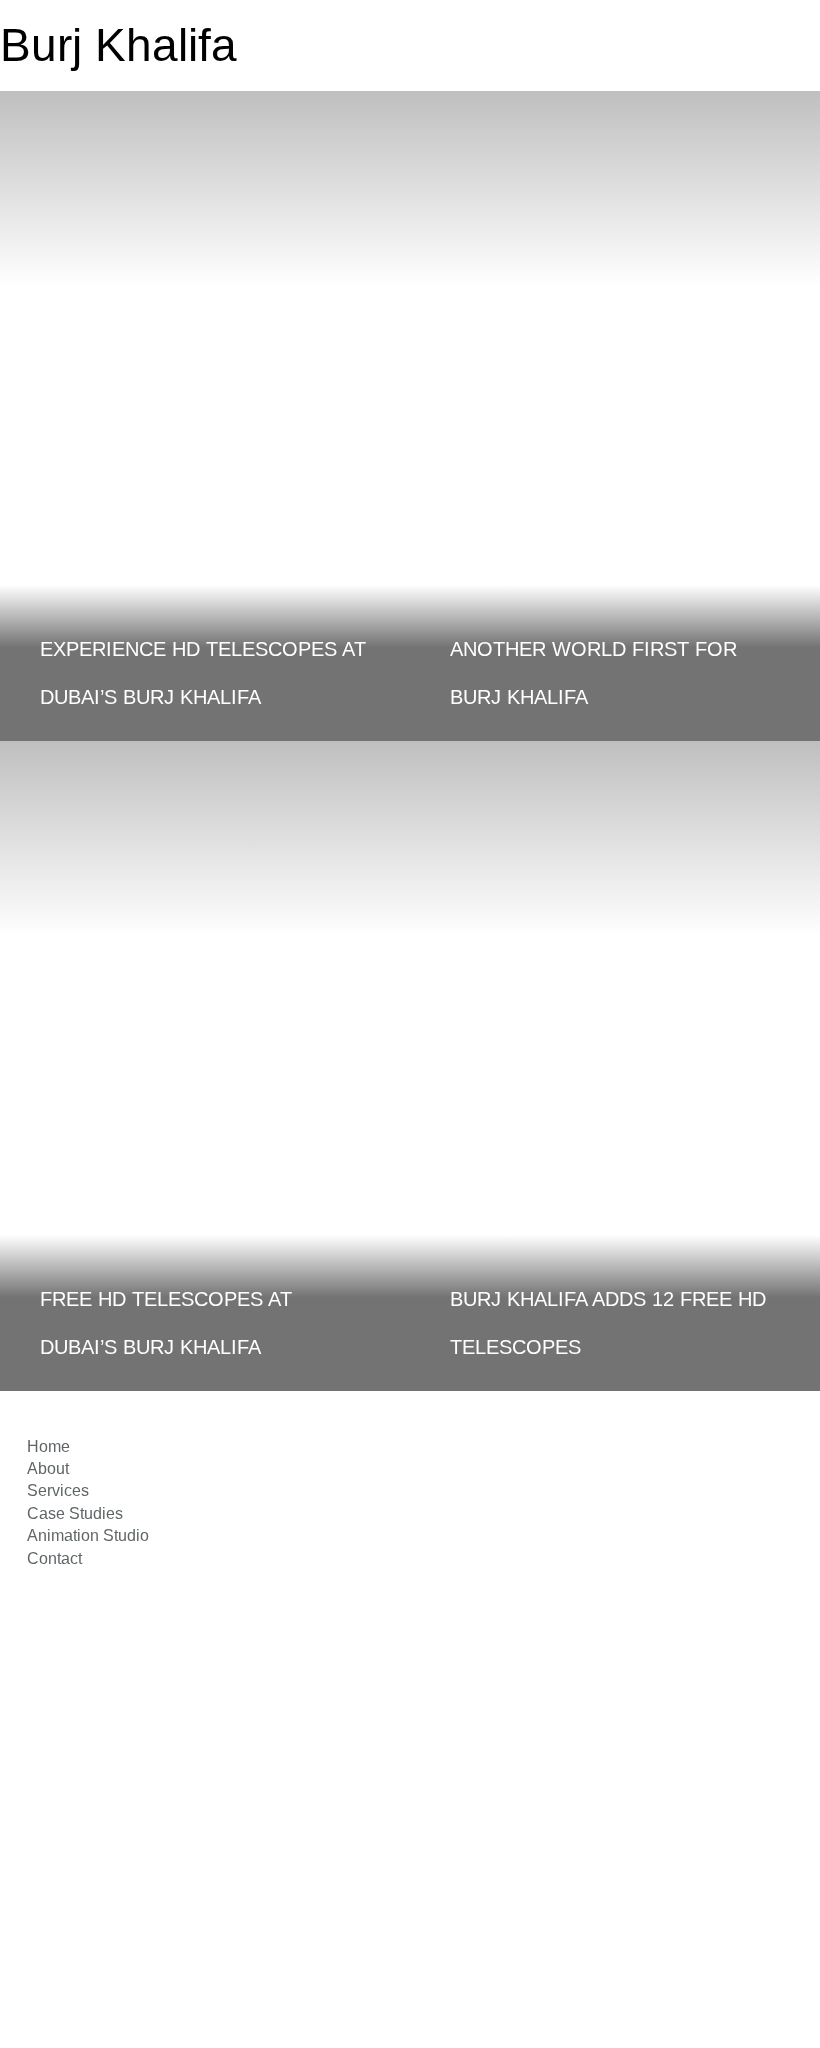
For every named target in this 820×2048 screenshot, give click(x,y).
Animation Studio (88, 1535)
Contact (54, 1558)
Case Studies (75, 1513)
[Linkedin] (798, 1095)
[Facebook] (798, 1001)
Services (58, 1490)
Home (48, 1446)
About (48, 1468)
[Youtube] (798, 1048)
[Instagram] (798, 954)
